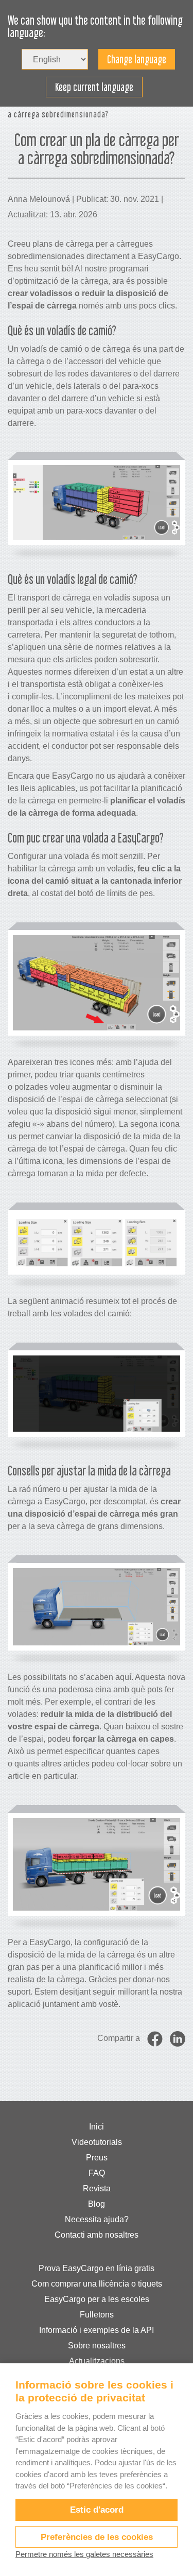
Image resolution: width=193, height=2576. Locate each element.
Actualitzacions (97, 2361)
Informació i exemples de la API (97, 2330)
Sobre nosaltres (97, 2346)
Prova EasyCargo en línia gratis (97, 2268)
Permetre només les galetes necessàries (84, 2554)
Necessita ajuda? (97, 2219)
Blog (97, 2204)
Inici (97, 2127)
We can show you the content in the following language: (95, 27)
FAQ (97, 2173)
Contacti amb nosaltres (97, 2235)
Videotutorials (97, 2142)
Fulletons (97, 2315)
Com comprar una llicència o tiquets (97, 2284)
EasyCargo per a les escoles (97, 2299)
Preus (97, 2158)
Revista (97, 2188)
